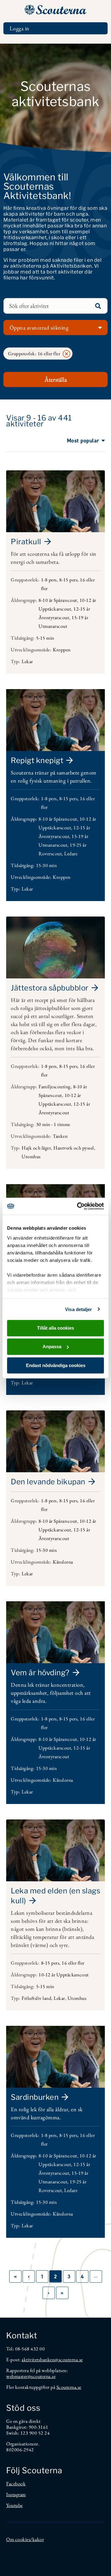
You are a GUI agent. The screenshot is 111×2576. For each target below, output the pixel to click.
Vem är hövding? (40, 1673)
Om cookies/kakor (25, 2539)
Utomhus (31, 1156)
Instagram (16, 2494)
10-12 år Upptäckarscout (64, 1975)
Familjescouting (55, 1087)
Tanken (60, 1136)
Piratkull (26, 542)
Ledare (71, 854)
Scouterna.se (69, 2387)
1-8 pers (49, 580)
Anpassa (52, 1346)
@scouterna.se (69, 2360)
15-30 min (47, 865)
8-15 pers (68, 580)
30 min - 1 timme (53, 1124)
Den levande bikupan (48, 1482)
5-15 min (45, 638)
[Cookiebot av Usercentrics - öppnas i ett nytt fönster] (78, 1206)
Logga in (20, 28)
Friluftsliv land (36, 1998)
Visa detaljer (78, 1309)
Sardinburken (35, 2097)
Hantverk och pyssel (74, 1148)
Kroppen (62, 650)
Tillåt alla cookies (55, 1328)
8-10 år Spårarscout (58, 600)
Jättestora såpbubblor (50, 988)
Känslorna (63, 1562)
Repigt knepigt (37, 760)
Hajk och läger (36, 1148)
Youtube (14, 2505)
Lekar (27, 661)
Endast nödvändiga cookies (56, 1365)
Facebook (16, 2484)
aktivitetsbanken (38, 2360)
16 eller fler (73, 1963)
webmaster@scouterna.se (31, 2376)
